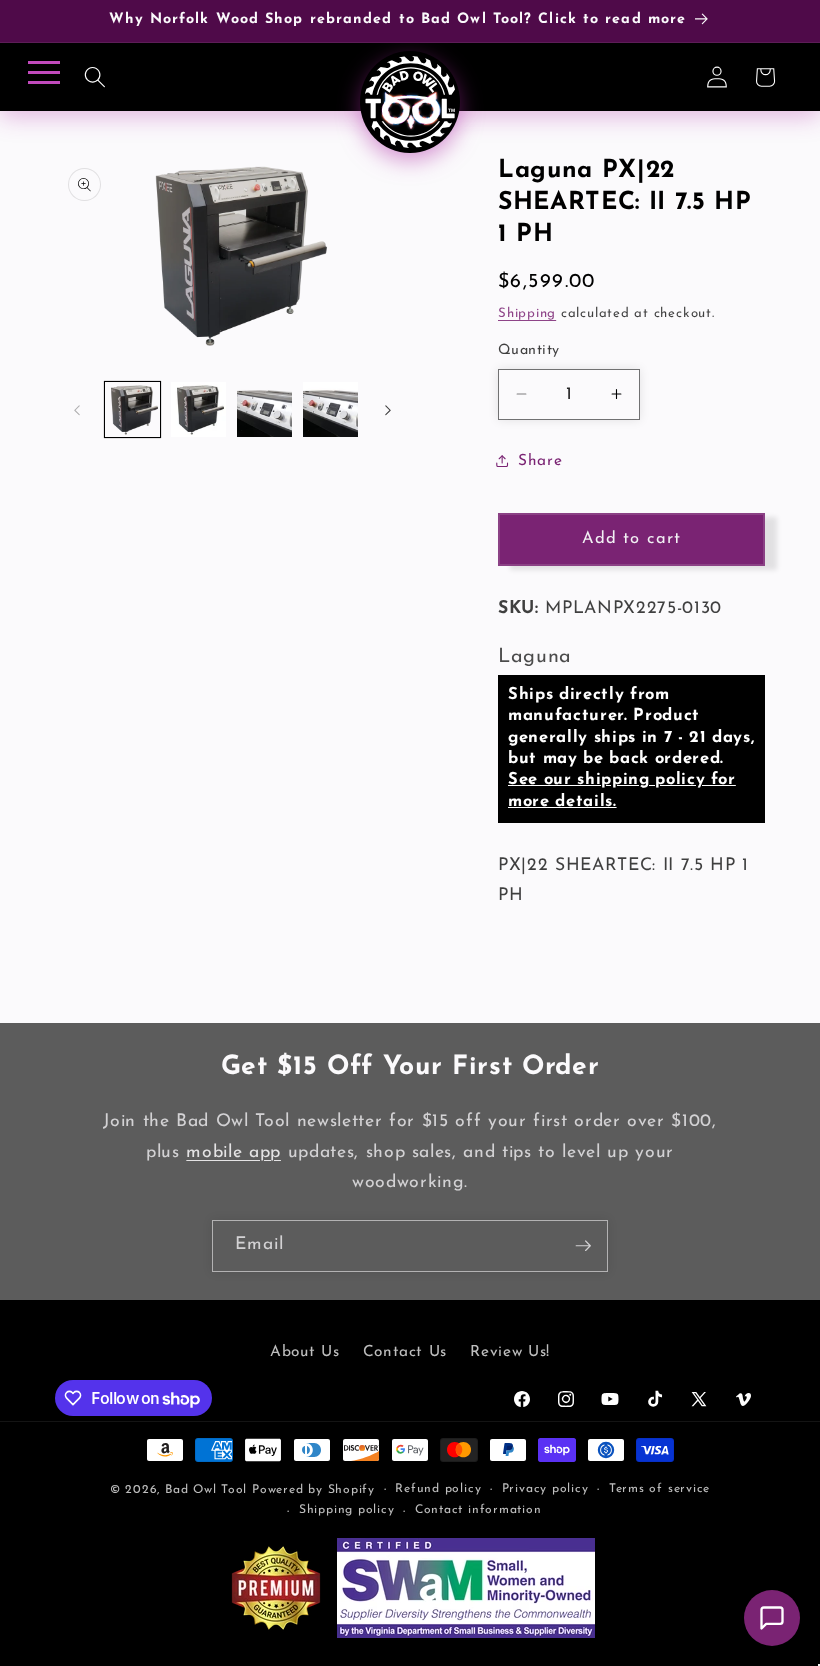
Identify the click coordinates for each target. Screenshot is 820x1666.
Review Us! (510, 1352)
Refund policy (438, 1489)
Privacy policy (545, 1489)
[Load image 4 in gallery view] (330, 409)
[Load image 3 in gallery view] (264, 409)
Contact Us (405, 1352)
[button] (94, 77)
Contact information (478, 1510)
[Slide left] (77, 410)
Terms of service (659, 1489)
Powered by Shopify (313, 1490)
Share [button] (540, 461)
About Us (304, 1352)
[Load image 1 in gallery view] (132, 409)
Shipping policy (347, 1510)
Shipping (527, 313)
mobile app (233, 1152)
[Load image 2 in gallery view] (198, 409)
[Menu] (40, 78)
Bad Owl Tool (206, 1490)
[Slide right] (388, 410)
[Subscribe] (583, 1246)
